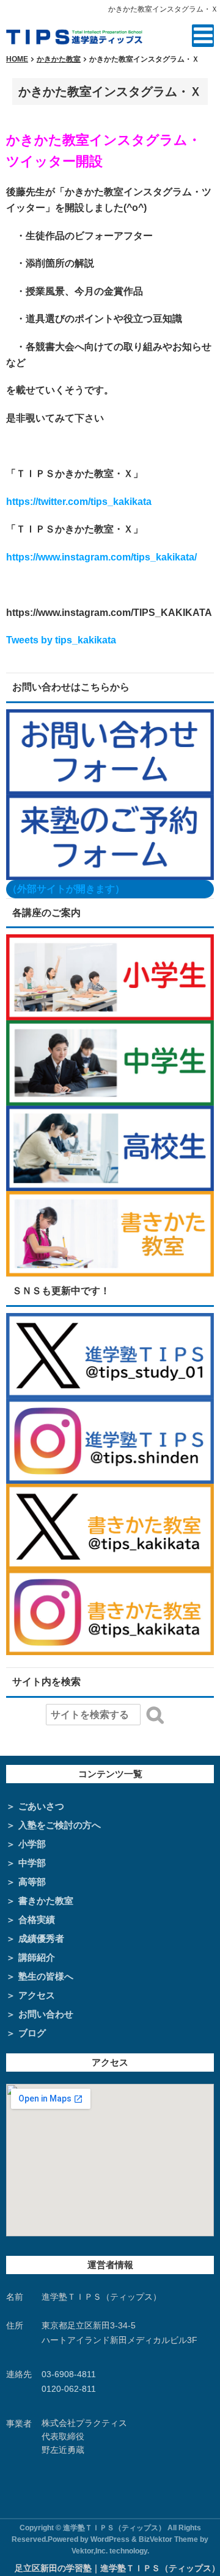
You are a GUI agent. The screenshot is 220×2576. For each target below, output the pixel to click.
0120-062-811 (69, 2389)
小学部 (32, 1844)
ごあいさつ (41, 1806)
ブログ (32, 2033)
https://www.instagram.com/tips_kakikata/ (101, 557)
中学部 (32, 1863)
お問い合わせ (46, 2014)
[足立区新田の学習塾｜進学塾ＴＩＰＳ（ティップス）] (74, 35)
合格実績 (37, 1919)
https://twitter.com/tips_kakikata (79, 502)
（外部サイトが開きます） (66, 889)
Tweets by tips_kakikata (61, 640)
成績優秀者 (41, 1938)
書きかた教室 (46, 1901)
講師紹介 (37, 1957)
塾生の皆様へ (46, 1976)
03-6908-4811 (69, 2374)
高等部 (32, 1882)
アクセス (37, 1995)
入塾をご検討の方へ (60, 1825)
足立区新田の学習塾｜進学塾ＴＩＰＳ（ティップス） (117, 2568)
